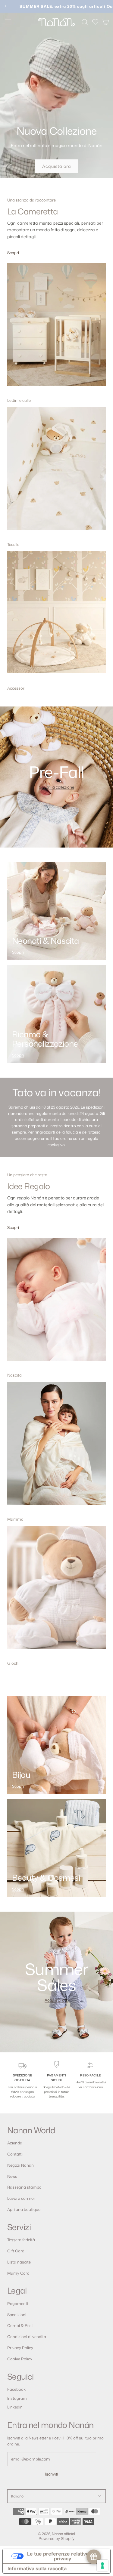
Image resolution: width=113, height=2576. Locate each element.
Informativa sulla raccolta (37, 2568)
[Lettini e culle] (56, 329)
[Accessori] (56, 617)
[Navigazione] (8, 22)
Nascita (14, 1375)
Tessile (13, 544)
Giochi (13, 1663)
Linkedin (15, 2407)
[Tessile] (56, 473)
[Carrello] (106, 22)
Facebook (16, 2389)
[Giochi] (56, 1592)
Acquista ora (57, 166)
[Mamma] (56, 1448)
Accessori (16, 688)
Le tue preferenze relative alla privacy (63, 2556)
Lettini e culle (19, 400)
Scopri (13, 253)
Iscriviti (52, 2474)
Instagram (17, 2398)
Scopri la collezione (56, 787)
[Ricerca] (85, 22)
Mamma (15, 1519)
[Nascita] (56, 1303)
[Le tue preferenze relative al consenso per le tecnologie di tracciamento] (102, 2565)
